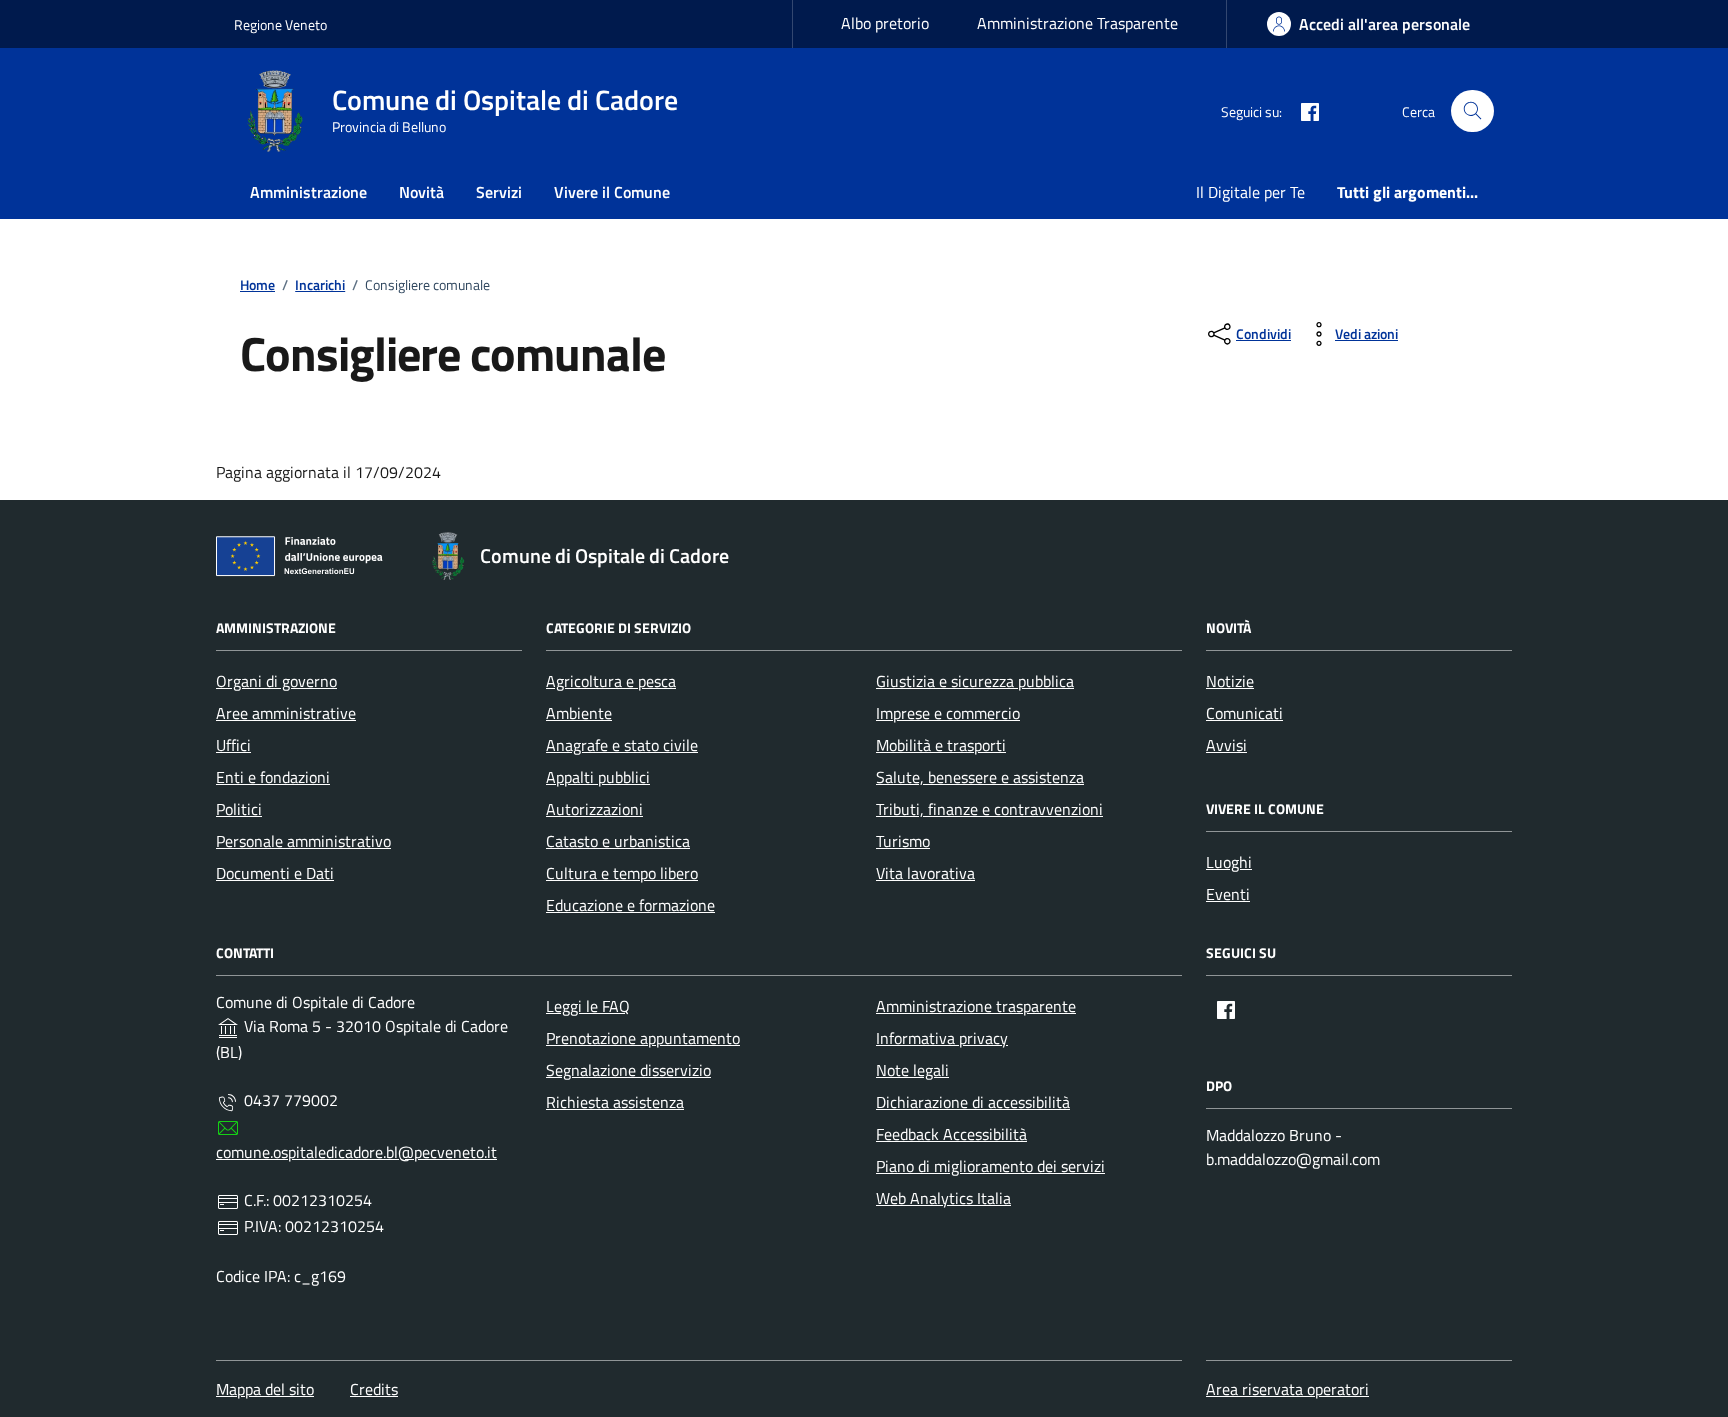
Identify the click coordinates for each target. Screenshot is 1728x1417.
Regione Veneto (280, 24)
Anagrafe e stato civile (622, 745)
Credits (374, 1389)
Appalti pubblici (598, 777)
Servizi (499, 192)
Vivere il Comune (612, 192)
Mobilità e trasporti (941, 745)
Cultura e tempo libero (622, 873)
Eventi (1228, 894)
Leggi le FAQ (588, 1006)
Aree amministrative (286, 713)
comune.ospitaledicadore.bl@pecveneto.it (356, 1152)
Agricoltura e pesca (611, 681)
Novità (421, 192)
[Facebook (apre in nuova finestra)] (1302, 111)
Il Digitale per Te (1250, 192)
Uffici (233, 745)
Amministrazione (308, 192)
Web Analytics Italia (943, 1198)
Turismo (903, 841)
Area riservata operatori (1287, 1389)
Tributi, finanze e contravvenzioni (989, 809)
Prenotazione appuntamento (643, 1038)
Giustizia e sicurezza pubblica (975, 681)
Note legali (912, 1070)
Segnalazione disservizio (628, 1070)
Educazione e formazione (630, 905)
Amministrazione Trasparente (1077, 23)
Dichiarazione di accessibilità (973, 1102)
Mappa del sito (265, 1389)
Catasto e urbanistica (618, 841)
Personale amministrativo (303, 841)
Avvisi (1226, 745)
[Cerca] (1472, 111)
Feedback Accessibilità (951, 1134)
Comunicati (1244, 713)
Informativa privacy (942, 1038)
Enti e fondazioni (273, 777)
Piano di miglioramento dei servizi (990, 1166)
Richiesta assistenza (615, 1102)
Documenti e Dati (275, 873)
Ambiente (579, 713)
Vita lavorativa (925, 873)
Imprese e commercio (948, 713)
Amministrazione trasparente (976, 1006)
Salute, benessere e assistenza (980, 777)
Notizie (1230, 681)
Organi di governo (276, 681)
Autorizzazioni (594, 809)
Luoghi (1229, 862)
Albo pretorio (885, 23)
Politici (239, 809)
